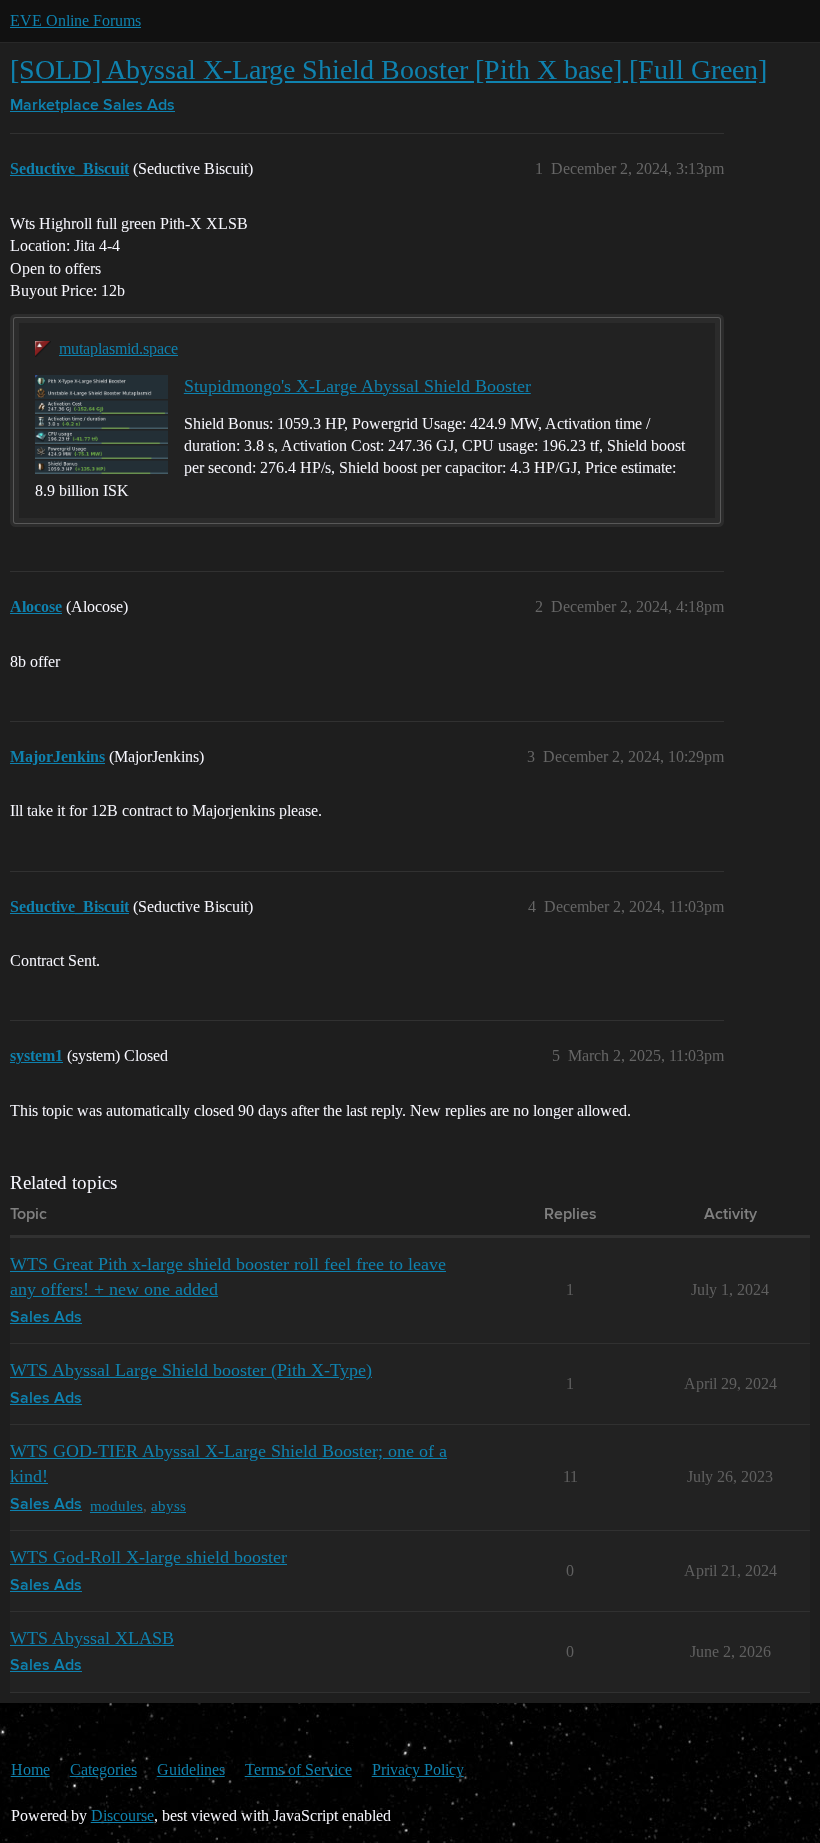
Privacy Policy (418, 1769)
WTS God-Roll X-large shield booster (148, 1557)
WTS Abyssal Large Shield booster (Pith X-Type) (191, 1370)
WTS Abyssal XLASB (92, 1638)
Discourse (122, 1815)
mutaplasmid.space (118, 348)
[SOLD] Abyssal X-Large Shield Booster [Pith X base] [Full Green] (388, 69)
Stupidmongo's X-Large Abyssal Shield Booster (357, 386)
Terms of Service (298, 1769)
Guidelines (191, 1769)
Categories (103, 1769)
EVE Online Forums (75, 20)
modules (116, 1505)
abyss (168, 1505)
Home (30, 1769)
